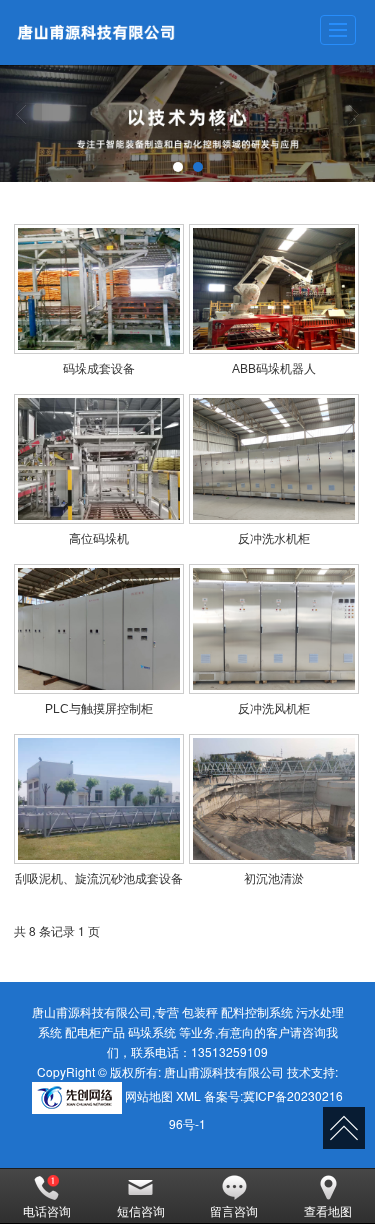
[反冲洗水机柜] (274, 459)
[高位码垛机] (99, 459)
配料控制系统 (257, 1011)
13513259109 (229, 1051)
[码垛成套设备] (99, 289)
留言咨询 (234, 1210)
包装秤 (200, 1011)
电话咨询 (47, 1210)
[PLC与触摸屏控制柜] (99, 629)
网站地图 (149, 1095)
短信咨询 (141, 1210)
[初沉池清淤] (274, 799)
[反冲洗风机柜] (274, 629)
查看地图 (328, 1210)
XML (188, 1095)
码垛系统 (152, 1031)
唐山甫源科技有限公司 (224, 1071)
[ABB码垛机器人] (274, 289)
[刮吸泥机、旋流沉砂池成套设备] (99, 799)
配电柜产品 (95, 1031)
